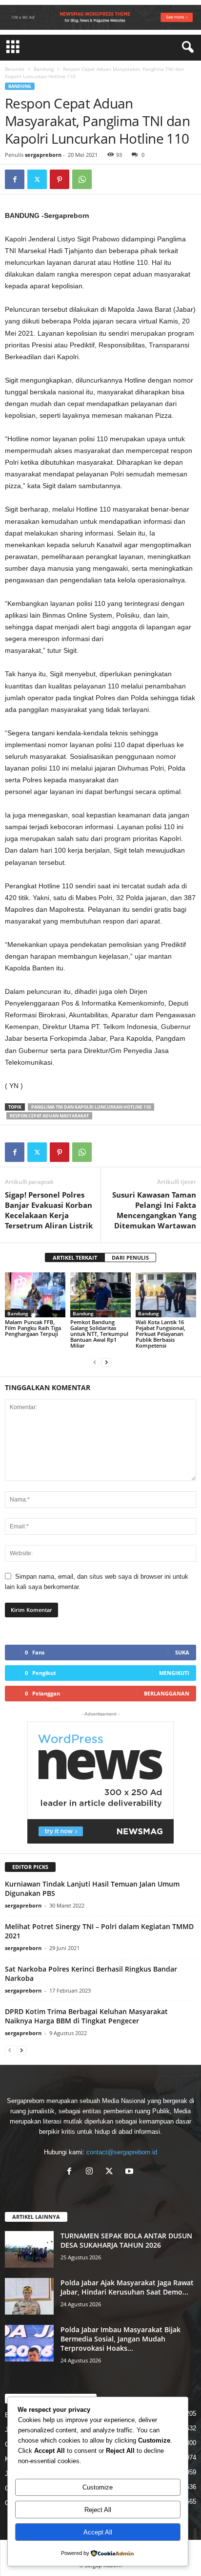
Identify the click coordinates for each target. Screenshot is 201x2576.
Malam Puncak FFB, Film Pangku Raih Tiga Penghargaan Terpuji (33, 1328)
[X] (111, 2172)
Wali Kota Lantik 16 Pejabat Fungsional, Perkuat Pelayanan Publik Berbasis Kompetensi (161, 1334)
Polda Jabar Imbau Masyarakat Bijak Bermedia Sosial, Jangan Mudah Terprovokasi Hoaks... (121, 2339)
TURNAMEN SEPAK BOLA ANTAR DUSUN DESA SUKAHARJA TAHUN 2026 (126, 2240)
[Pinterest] (60, 179)
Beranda (15, 69)
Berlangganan (167, 1693)
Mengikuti (174, 1673)
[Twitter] (37, 179)
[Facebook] (15, 179)
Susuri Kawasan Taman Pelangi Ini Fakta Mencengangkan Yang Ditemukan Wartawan (154, 1210)
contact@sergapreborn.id (122, 2152)
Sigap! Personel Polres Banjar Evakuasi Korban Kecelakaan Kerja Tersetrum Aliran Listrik (49, 1210)
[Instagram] (91, 2172)
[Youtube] (131, 2172)
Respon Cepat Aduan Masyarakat (49, 1116)
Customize (98, 2487)
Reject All (98, 2510)
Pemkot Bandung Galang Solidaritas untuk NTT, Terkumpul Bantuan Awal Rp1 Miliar (99, 1334)
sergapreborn (43, 155)
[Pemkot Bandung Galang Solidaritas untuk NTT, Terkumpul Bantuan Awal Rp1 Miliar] (100, 1295)
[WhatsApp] (82, 179)
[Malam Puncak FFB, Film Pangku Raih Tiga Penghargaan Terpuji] (35, 1295)
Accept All (98, 2532)
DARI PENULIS (130, 1257)
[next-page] (106, 1362)
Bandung (44, 69)
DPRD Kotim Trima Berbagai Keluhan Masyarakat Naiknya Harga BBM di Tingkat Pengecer (86, 2016)
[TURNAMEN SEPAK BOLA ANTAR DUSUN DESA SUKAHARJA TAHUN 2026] (29, 2249)
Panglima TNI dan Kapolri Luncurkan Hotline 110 (91, 1107)
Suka (182, 1652)
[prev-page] (95, 1362)
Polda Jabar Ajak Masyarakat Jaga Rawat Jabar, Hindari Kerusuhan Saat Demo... (127, 2287)
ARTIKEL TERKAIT (75, 1257)
